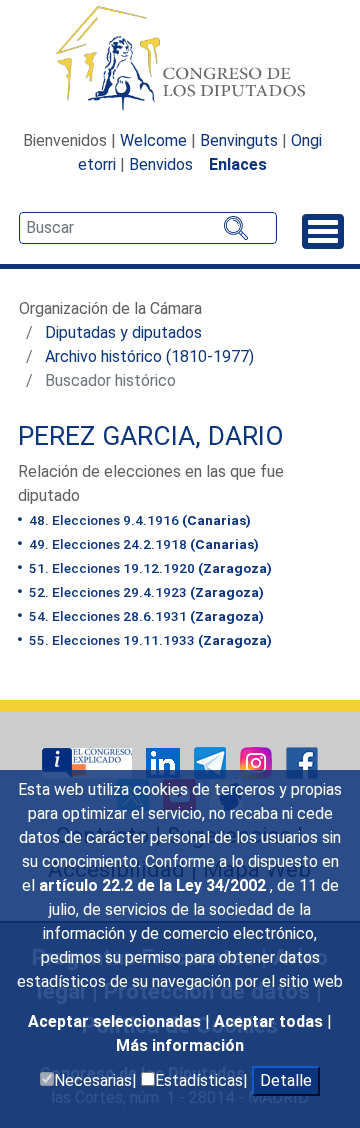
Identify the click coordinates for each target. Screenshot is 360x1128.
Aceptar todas (270, 1021)
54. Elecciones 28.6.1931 (145, 616)
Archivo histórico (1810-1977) (149, 356)
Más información (180, 1045)
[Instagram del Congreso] (258, 761)
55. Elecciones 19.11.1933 (149, 640)
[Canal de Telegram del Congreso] (212, 761)
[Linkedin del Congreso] (165, 761)
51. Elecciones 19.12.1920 (149, 568)
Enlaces (238, 164)
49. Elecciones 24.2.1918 (142, 544)
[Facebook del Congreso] (302, 761)
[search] (148, 228)
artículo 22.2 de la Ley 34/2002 (154, 885)
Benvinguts (239, 140)
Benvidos (161, 164)
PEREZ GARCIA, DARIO (151, 436)
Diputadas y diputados (123, 332)
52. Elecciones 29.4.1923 (145, 592)
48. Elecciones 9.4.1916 (138, 520)
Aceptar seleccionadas (116, 1021)
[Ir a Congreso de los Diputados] (180, 58)
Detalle (286, 1080)
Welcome (153, 140)
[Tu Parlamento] (89, 761)
